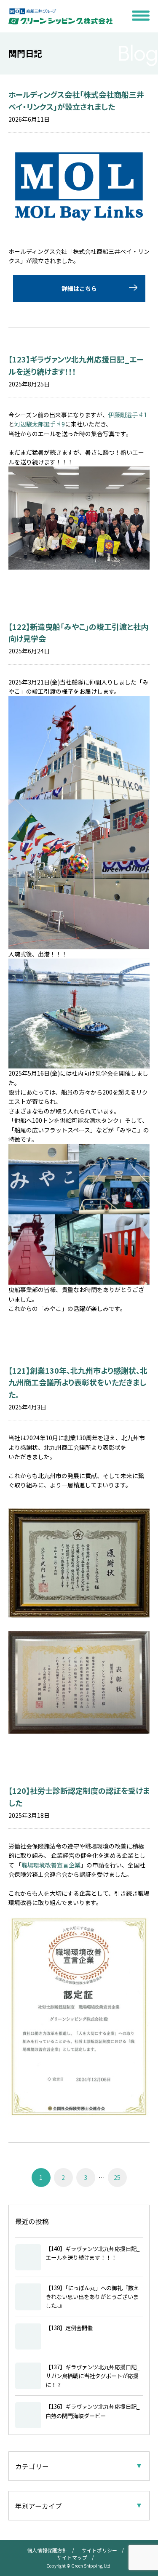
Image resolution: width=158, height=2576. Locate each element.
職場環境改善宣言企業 (51, 1865)
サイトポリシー (99, 2550)
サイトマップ (72, 2557)
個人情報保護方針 (47, 2550)
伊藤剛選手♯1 (128, 415)
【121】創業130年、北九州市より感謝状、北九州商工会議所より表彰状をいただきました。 (78, 1383)
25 (117, 2177)
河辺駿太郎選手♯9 (40, 424)
